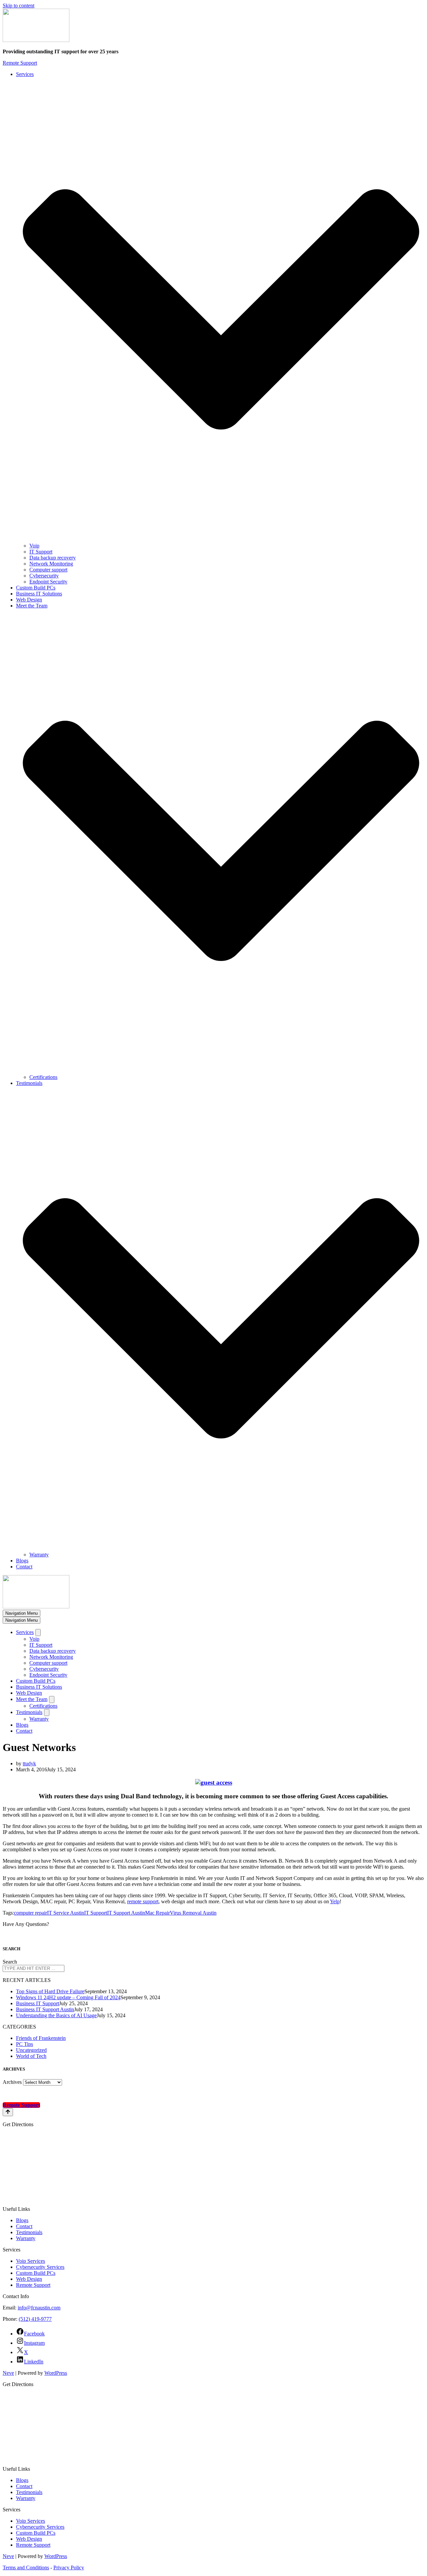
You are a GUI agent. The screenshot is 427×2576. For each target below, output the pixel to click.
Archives (12, 2082)
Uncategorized (31, 2050)
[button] (221, 310)
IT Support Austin (126, 1913)
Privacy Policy (69, 2568)
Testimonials (29, 2232)
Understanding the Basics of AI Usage (56, 2015)
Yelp (335, 1901)
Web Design (29, 600)
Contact (24, 1567)
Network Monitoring (51, 564)
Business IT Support (38, 2003)
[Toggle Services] (38, 1633)
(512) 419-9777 (35, 2319)
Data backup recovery (53, 558)
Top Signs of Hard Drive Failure (50, 1991)
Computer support (48, 570)
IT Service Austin (66, 1913)
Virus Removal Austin (193, 1913)
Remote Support (20, 63)
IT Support (41, 552)
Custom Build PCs (36, 588)
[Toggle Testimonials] (47, 1713)
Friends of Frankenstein (41, 2038)
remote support (143, 1901)
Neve (8, 2373)
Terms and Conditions (26, 2568)
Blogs (22, 1561)
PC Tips (25, 2044)
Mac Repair (157, 1913)
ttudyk (29, 1763)
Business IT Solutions (39, 594)
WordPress (56, 2373)
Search (10, 1962)
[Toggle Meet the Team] (52, 1700)
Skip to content (19, 5)
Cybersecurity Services (40, 2267)
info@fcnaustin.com (39, 2308)
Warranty (39, 1555)
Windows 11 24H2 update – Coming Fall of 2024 (68, 1997)
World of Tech (31, 2056)
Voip (34, 546)
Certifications (43, 1077)
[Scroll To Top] (8, 2112)
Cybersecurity (44, 576)
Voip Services (31, 2261)
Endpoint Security (48, 582)
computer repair (31, 1913)
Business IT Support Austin (45, 2009)
